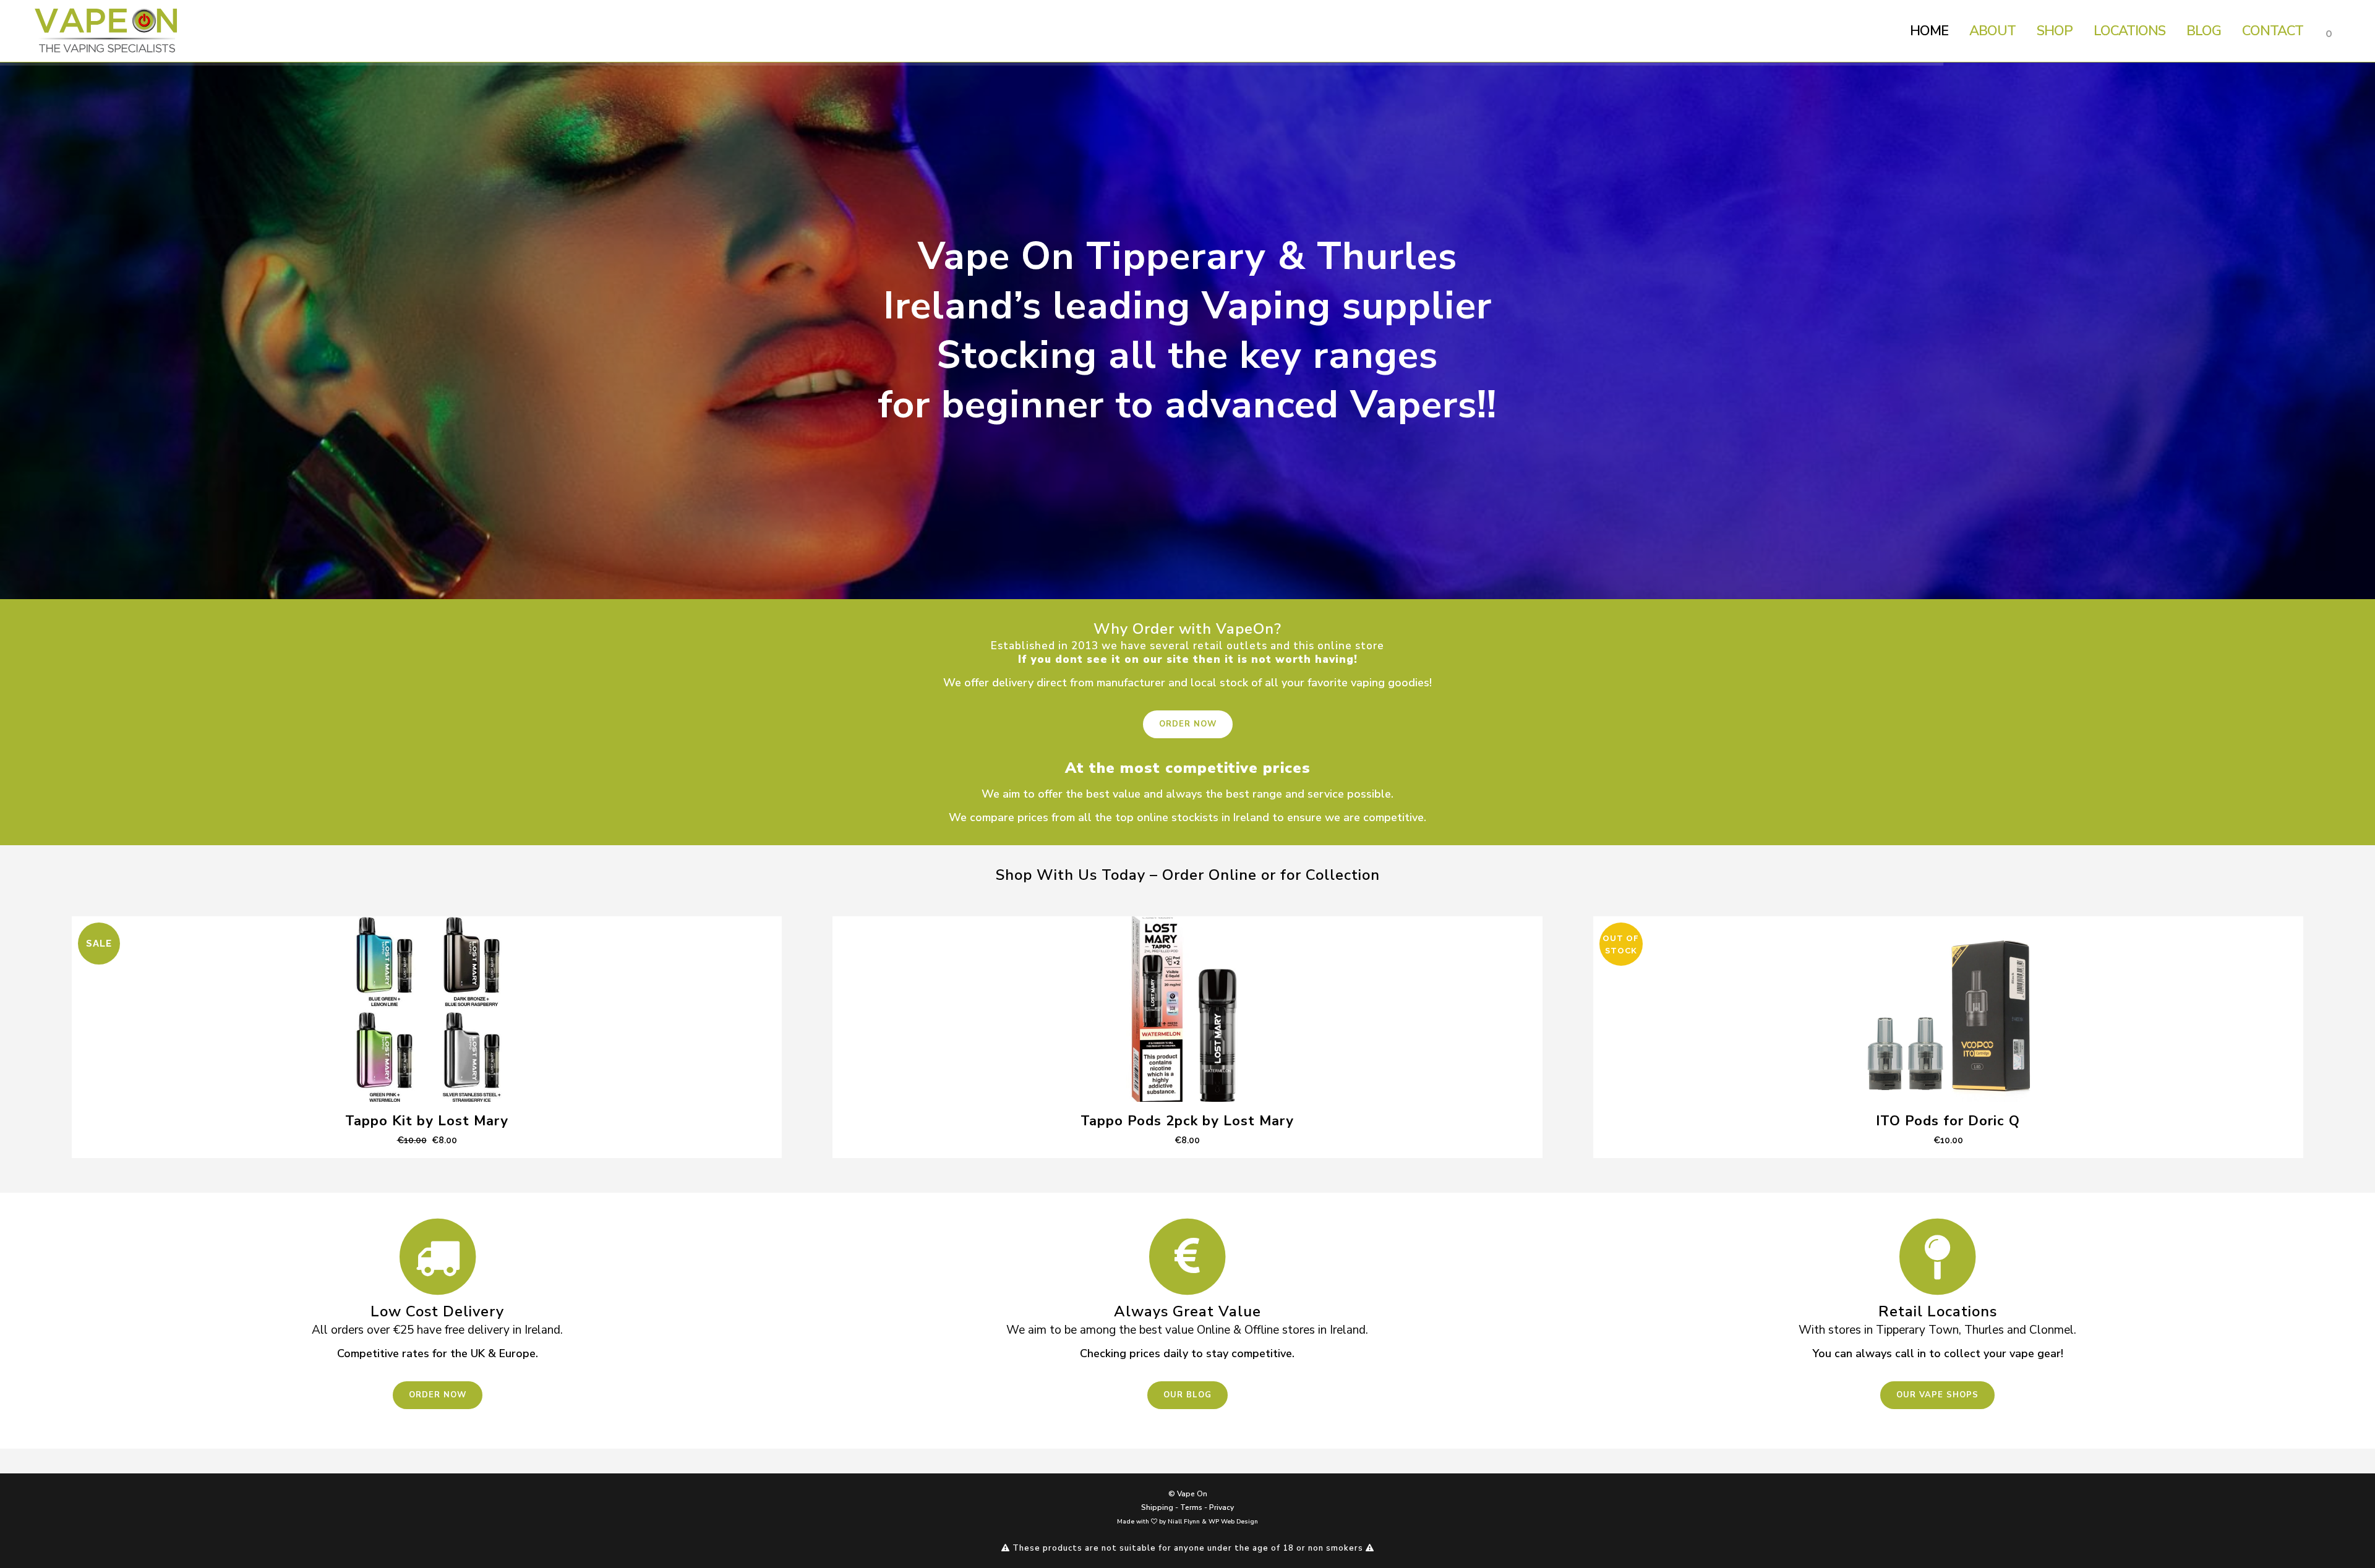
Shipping (1157, 1507)
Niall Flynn (1184, 1522)
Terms (1191, 1507)
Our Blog (1187, 1395)
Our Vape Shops (1937, 1395)
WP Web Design (1233, 1522)
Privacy (1222, 1507)
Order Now (1188, 724)
